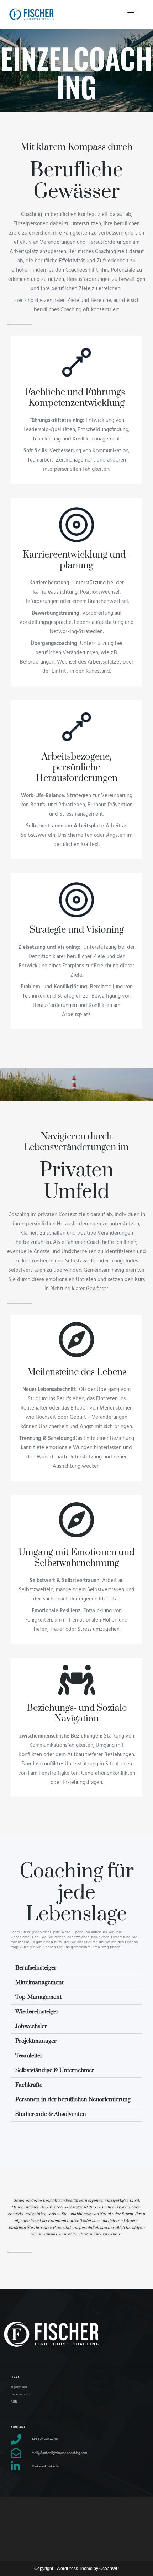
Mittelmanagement (39, 1982)
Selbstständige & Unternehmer (55, 2070)
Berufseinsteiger (36, 1968)
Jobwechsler (31, 2026)
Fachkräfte (29, 2085)
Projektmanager (36, 2041)
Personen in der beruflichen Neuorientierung (73, 2099)
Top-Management (38, 1997)
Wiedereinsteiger (37, 2012)
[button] (76, 1968)
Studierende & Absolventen (51, 2114)
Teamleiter (29, 2056)
